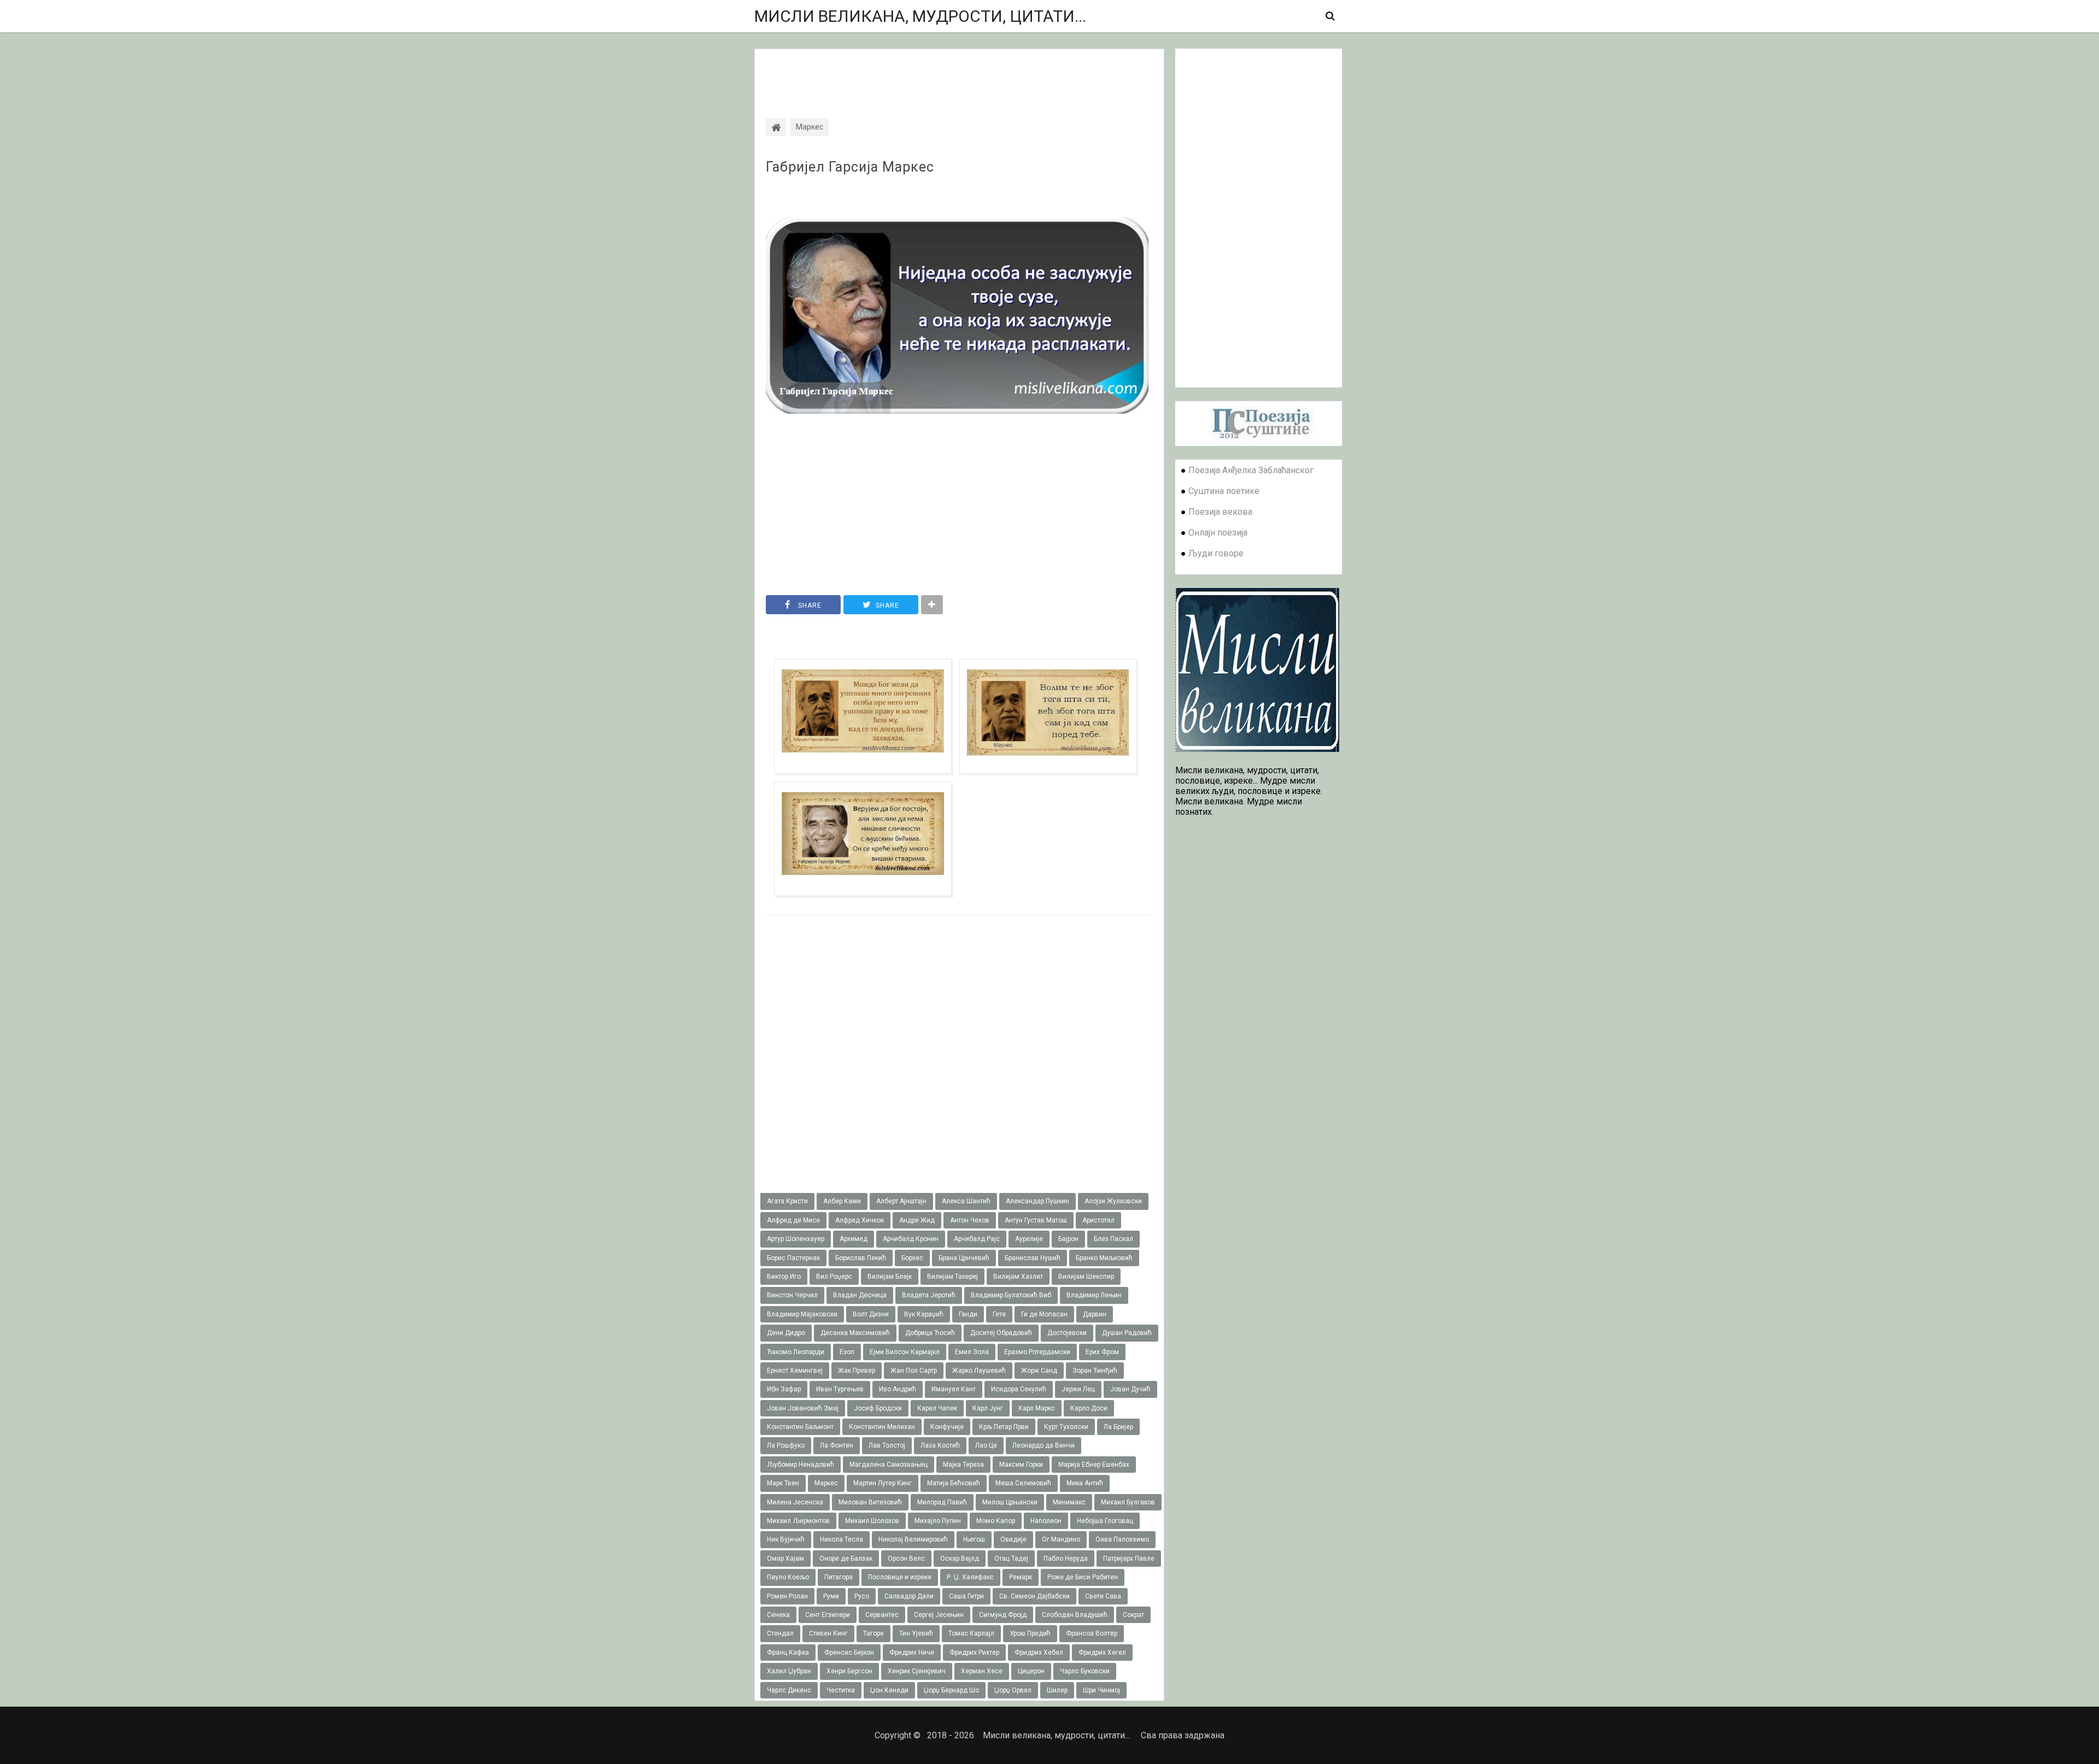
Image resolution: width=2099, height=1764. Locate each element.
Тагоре (873, 1633)
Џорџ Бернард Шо (951, 1690)
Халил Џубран (789, 1671)
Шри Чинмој (1101, 1690)
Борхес (912, 1258)
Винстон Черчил (792, 1295)
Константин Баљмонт (800, 1427)
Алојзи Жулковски (1113, 1201)
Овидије (1013, 1539)
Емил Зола (972, 1352)
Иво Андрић (898, 1389)
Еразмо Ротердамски (1037, 1352)
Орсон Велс (906, 1559)
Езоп (847, 1352)
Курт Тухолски (1066, 1427)
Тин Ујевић (916, 1633)
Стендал (780, 1633)
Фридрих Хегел (1102, 1653)
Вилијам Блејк (890, 1277)
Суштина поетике (1224, 491)
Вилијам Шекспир (1086, 1277)
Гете (999, 1314)
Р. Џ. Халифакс (970, 1577)
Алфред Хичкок (860, 1220)
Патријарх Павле (1129, 1559)
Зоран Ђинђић (1095, 1371)
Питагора (839, 1577)
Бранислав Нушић (1033, 1258)
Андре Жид (917, 1220)
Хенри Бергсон (849, 1671)
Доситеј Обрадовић (1001, 1333)
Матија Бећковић (954, 1483)
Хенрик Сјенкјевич (917, 1671)
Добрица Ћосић (930, 1333)
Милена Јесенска (795, 1502)
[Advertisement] (959, 74)
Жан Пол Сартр (914, 1371)
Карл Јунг (988, 1408)
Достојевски (1067, 1333)
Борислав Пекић (861, 1258)
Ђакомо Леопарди (796, 1352)
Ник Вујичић (786, 1539)
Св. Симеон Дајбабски (1034, 1596)
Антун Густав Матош (1036, 1220)
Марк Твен (783, 1483)
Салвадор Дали (909, 1596)
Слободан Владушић (1075, 1615)
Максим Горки (1021, 1465)
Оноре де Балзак (846, 1559)
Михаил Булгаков (1128, 1502)
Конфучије (947, 1427)
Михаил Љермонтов (798, 1521)
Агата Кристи (787, 1201)
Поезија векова (1220, 512)
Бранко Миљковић (1104, 1258)
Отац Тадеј (1011, 1559)
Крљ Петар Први (1004, 1427)
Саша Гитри (966, 1596)
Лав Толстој (887, 1445)
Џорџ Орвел (1013, 1690)
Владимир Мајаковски (802, 1314)
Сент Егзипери (828, 1615)
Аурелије (1029, 1239)
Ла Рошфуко (786, 1445)
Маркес (826, 1483)
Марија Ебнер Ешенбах (1094, 1465)
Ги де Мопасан (1044, 1314)
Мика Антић (1085, 1483)
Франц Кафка (788, 1653)
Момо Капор (996, 1521)
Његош (974, 1539)
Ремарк (1021, 1577)
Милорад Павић (942, 1502)
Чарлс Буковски (1085, 1671)
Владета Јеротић (929, 1295)
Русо (862, 1596)
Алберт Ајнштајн (901, 1201)
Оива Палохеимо (1122, 1539)
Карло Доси (1089, 1408)
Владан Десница (860, 1295)
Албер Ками (842, 1201)
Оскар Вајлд (960, 1559)
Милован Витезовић (870, 1502)
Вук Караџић (924, 1314)
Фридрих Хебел (1039, 1653)
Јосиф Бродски (878, 1408)
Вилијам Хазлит (1018, 1277)
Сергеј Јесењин (939, 1615)
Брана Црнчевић (964, 1258)
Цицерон (1031, 1671)
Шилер (1057, 1690)
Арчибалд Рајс (977, 1239)
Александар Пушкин (1037, 1201)
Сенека (778, 1615)
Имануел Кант (954, 1389)
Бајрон (1068, 1239)
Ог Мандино (1061, 1539)
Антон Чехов (970, 1220)
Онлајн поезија (1218, 533)
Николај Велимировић (913, 1539)
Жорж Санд (1039, 1371)
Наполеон (1046, 1521)
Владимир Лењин (1094, 1295)
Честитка (841, 1690)
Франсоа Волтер (1092, 1633)
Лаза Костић (940, 1445)
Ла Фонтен (837, 1445)
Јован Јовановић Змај (803, 1408)
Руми (831, 1596)
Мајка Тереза (963, 1465)
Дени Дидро (786, 1333)
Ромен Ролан (787, 1596)
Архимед (854, 1239)
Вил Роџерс (834, 1277)
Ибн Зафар (784, 1389)
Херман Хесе (982, 1671)
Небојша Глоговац (1105, 1521)
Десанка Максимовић (855, 1333)
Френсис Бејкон (849, 1653)
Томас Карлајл (971, 1633)
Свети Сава (1103, 1596)
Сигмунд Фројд (1003, 1615)
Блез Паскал (1113, 1239)
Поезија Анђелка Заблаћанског (1251, 470)
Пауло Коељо (788, 1577)
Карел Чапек (937, 1408)
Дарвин (1095, 1314)
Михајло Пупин (938, 1521)
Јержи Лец (1078, 1389)
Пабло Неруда (1066, 1559)
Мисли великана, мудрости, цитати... (920, 16)
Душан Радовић (1127, 1333)
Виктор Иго (784, 1277)
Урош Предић (1030, 1633)
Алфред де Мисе (793, 1220)
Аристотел (1098, 1220)
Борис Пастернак (793, 1258)
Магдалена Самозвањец (889, 1465)
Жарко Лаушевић (979, 1371)
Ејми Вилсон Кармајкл (905, 1352)
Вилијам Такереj (952, 1277)
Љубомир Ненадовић (801, 1465)
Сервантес (882, 1615)
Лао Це (986, 1445)
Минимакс (1069, 1502)
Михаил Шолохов (872, 1521)
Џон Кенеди (889, 1690)
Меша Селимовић (1023, 1483)
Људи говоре (1216, 553)
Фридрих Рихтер (974, 1653)
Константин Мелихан (882, 1427)
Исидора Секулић (1019, 1389)
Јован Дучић (1130, 1389)
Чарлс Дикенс (789, 1690)
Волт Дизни (871, 1314)
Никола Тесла (842, 1539)
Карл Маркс (1037, 1408)
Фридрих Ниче (912, 1653)
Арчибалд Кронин (911, 1239)
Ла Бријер (1118, 1427)
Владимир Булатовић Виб (1011, 1295)
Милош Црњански (1010, 1502)
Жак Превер (857, 1371)
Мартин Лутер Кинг (883, 1483)
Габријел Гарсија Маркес (850, 167)
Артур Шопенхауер (796, 1239)
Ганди (968, 1314)
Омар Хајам (785, 1559)
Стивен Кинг (828, 1633)
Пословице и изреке (900, 1577)
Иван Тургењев (840, 1389)
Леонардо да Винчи (1043, 1445)
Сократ (1133, 1615)
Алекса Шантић (966, 1201)
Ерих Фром (1102, 1352)
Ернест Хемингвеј (795, 1371)
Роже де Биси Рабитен (1083, 1577)
